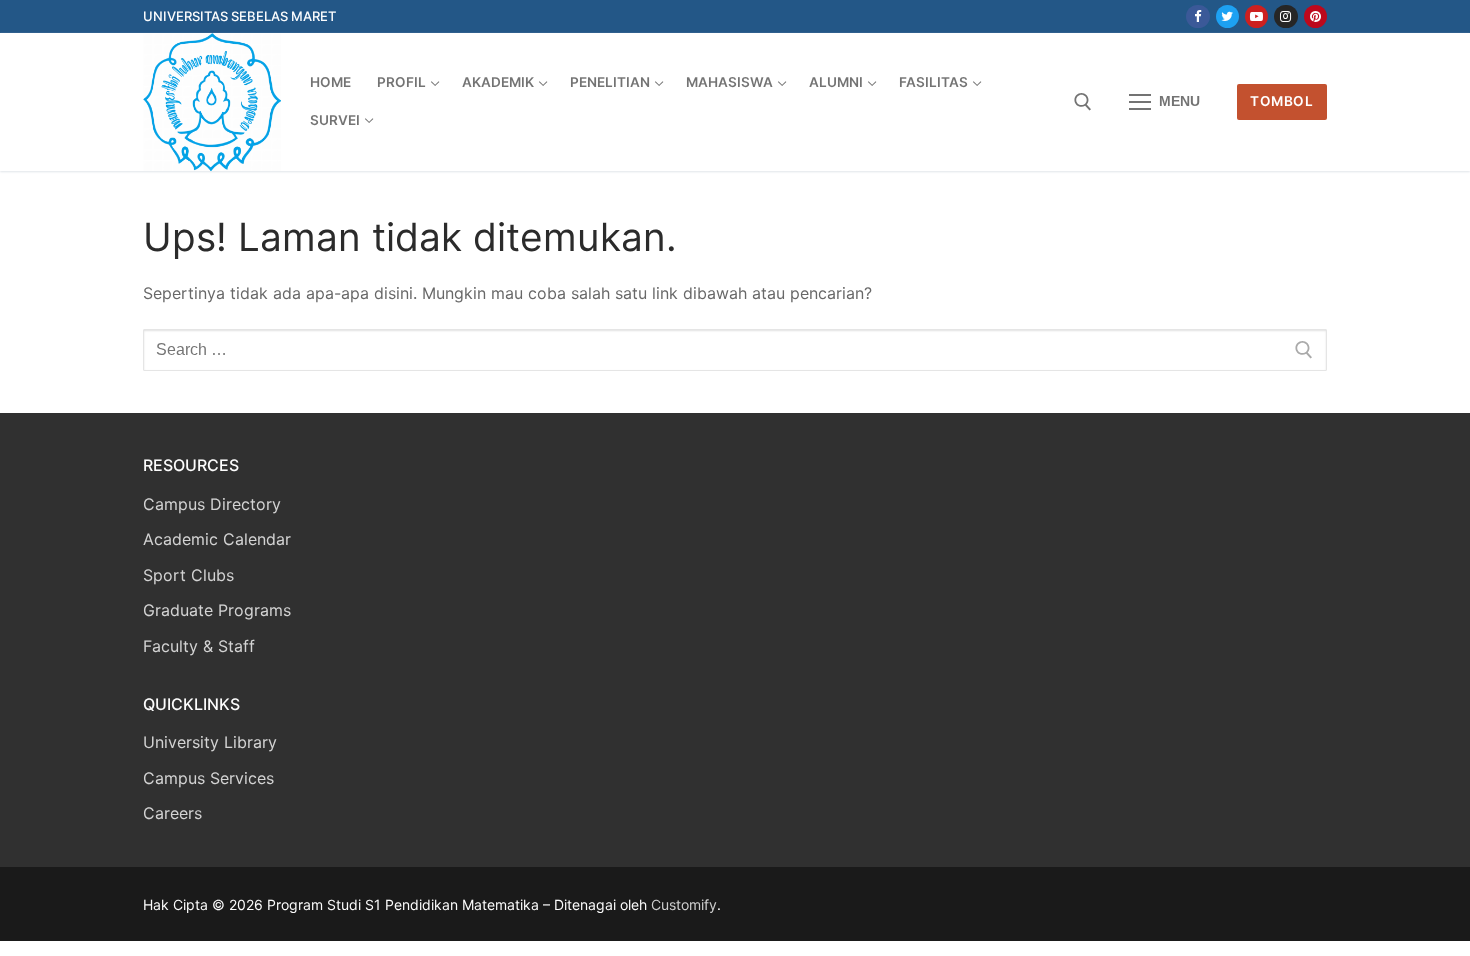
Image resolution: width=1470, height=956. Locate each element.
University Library (210, 742)
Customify (684, 904)
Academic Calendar (217, 539)
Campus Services (208, 778)
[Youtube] (1256, 16)
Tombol (1281, 101)
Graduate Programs (217, 610)
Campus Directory (212, 504)
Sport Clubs (188, 575)
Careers (172, 813)
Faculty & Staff (199, 646)
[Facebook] (1197, 16)
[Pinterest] (1315, 16)
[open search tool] (1083, 102)
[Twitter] (1227, 16)
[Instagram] (1285, 16)
